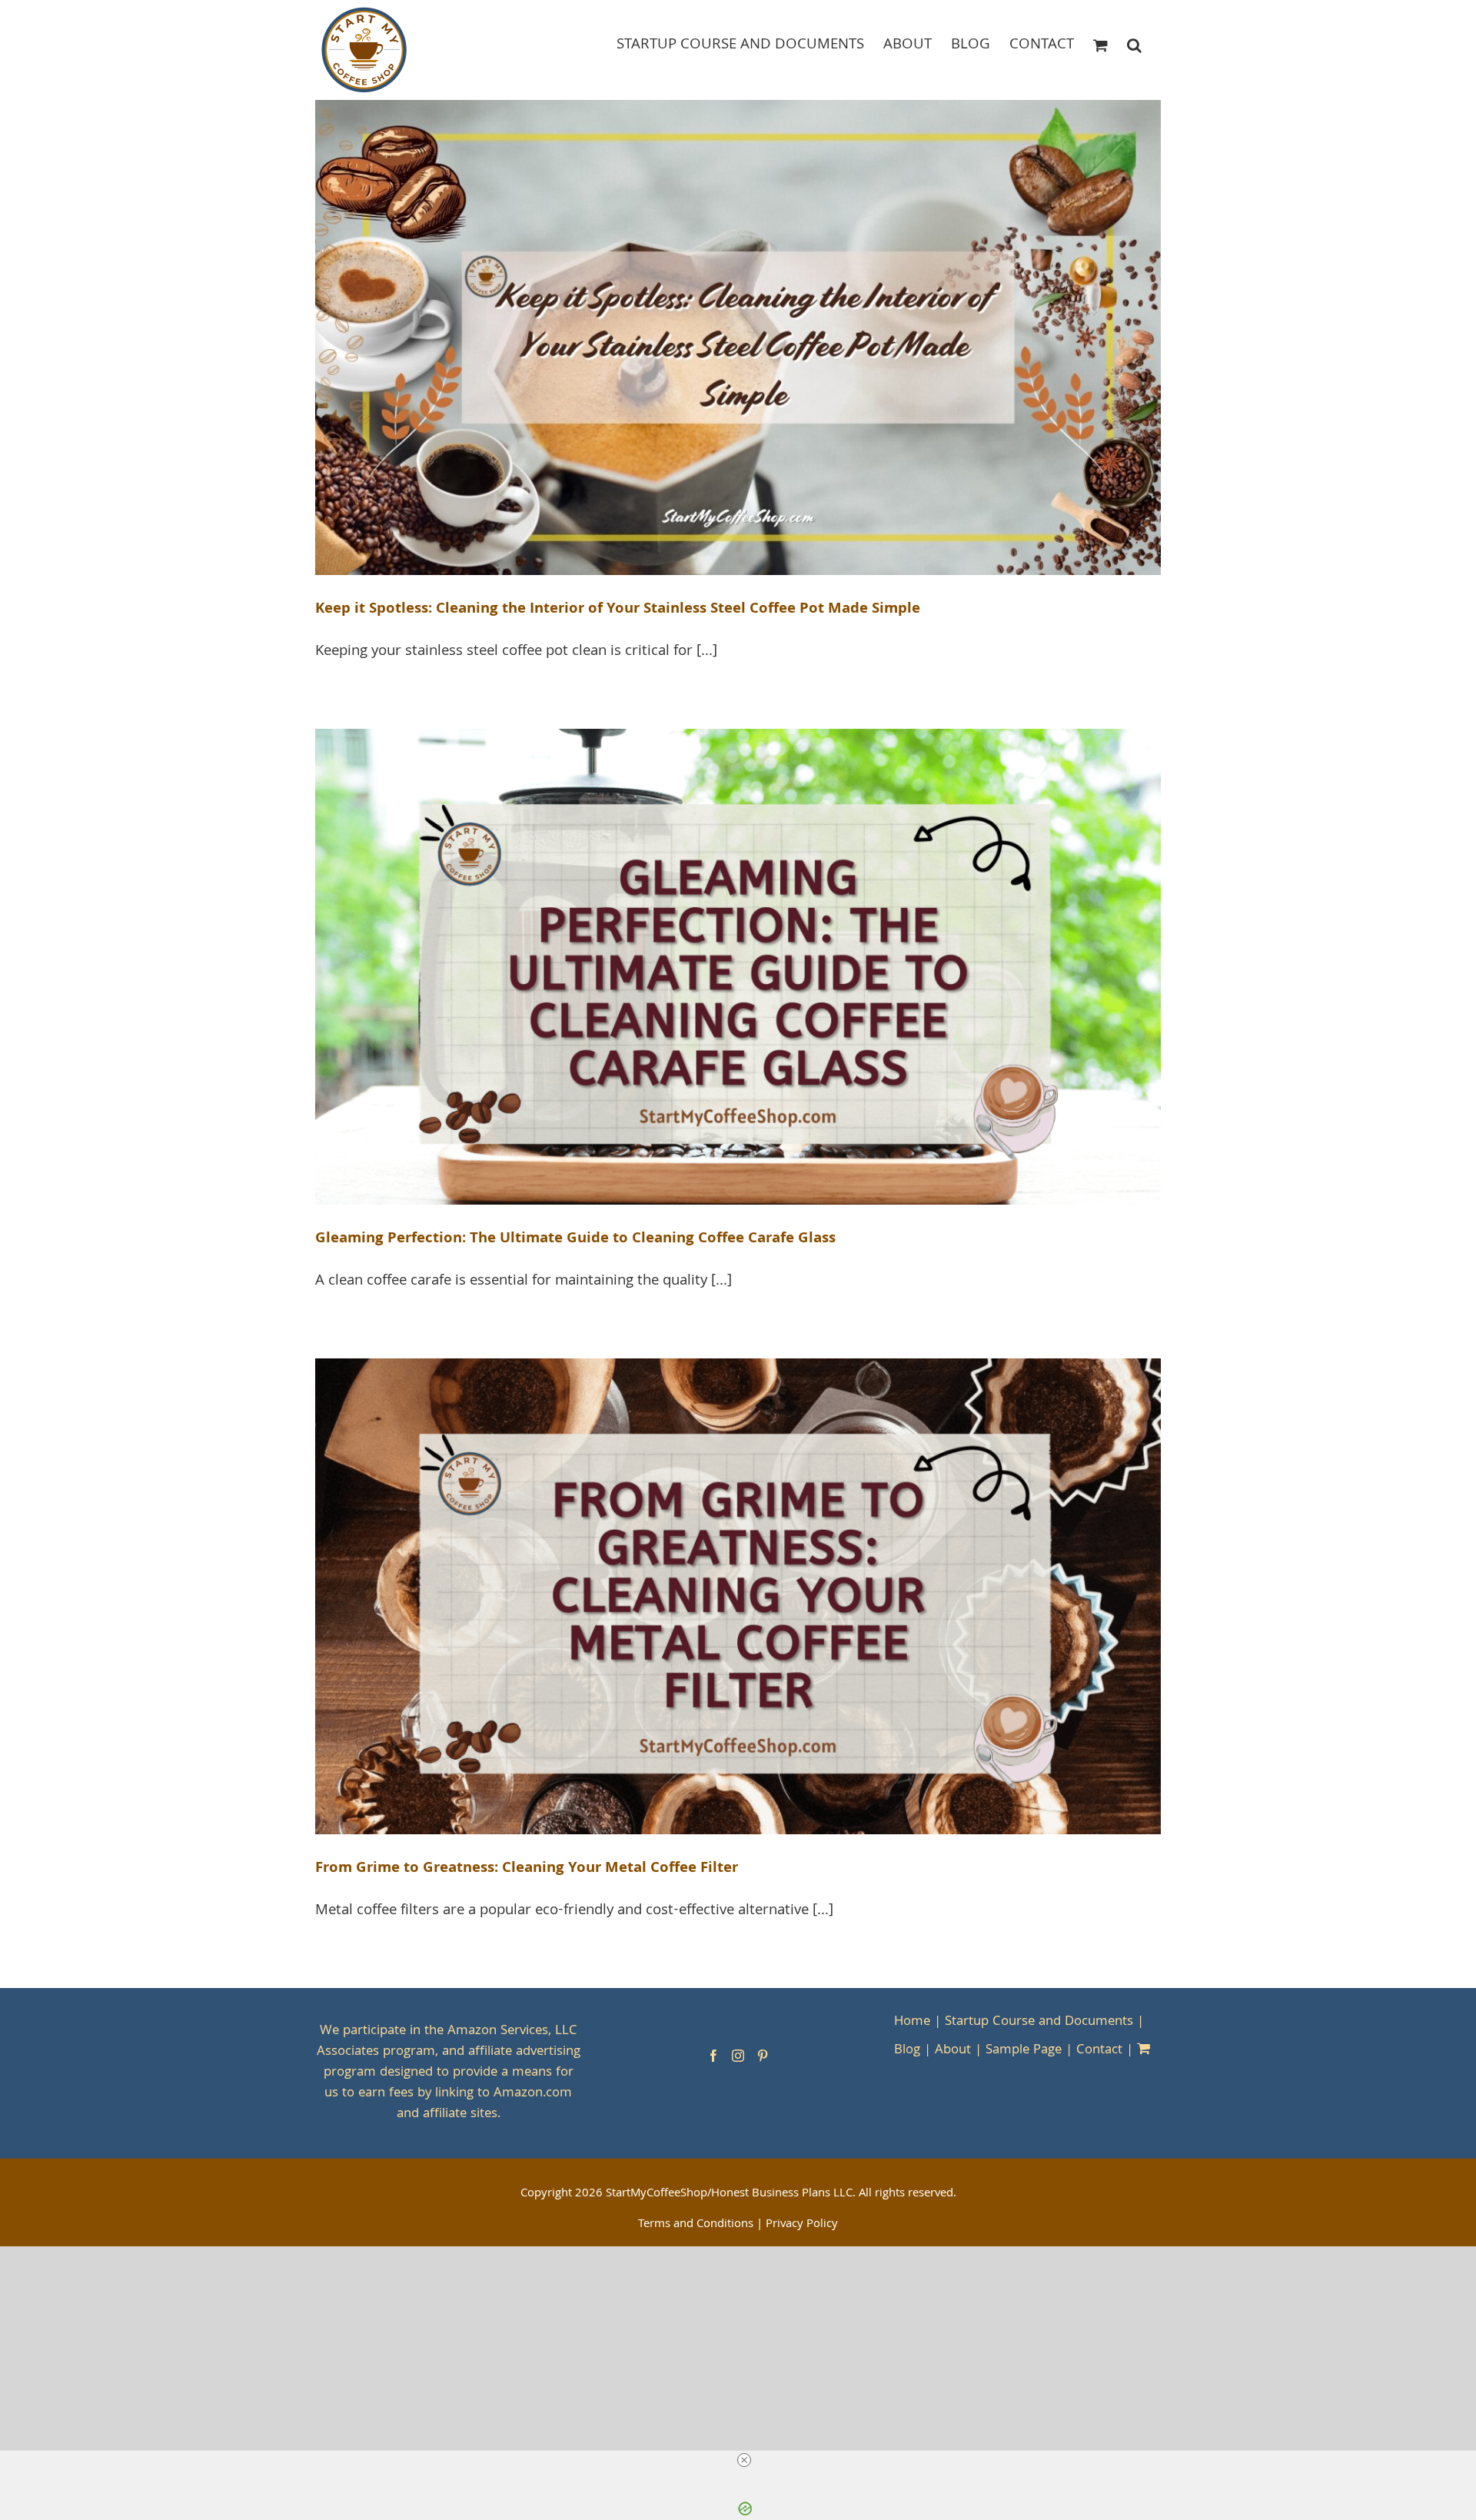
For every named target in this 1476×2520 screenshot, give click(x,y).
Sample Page (1024, 2051)
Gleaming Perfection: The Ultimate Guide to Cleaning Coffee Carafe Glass (575, 1239)
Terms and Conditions (696, 2225)
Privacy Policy (802, 2225)
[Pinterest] (763, 2056)
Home (912, 2022)
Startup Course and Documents (1039, 2022)
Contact (1099, 2051)
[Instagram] (738, 2056)
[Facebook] (713, 2056)
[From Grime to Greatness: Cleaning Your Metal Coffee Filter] (738, 1596)
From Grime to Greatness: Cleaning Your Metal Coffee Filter (527, 1869)
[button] (1134, 44)
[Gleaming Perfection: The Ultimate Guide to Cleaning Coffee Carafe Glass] (738, 967)
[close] (744, 2460)
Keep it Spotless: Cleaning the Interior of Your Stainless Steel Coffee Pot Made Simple (618, 610)
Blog (907, 2051)
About (953, 2051)
